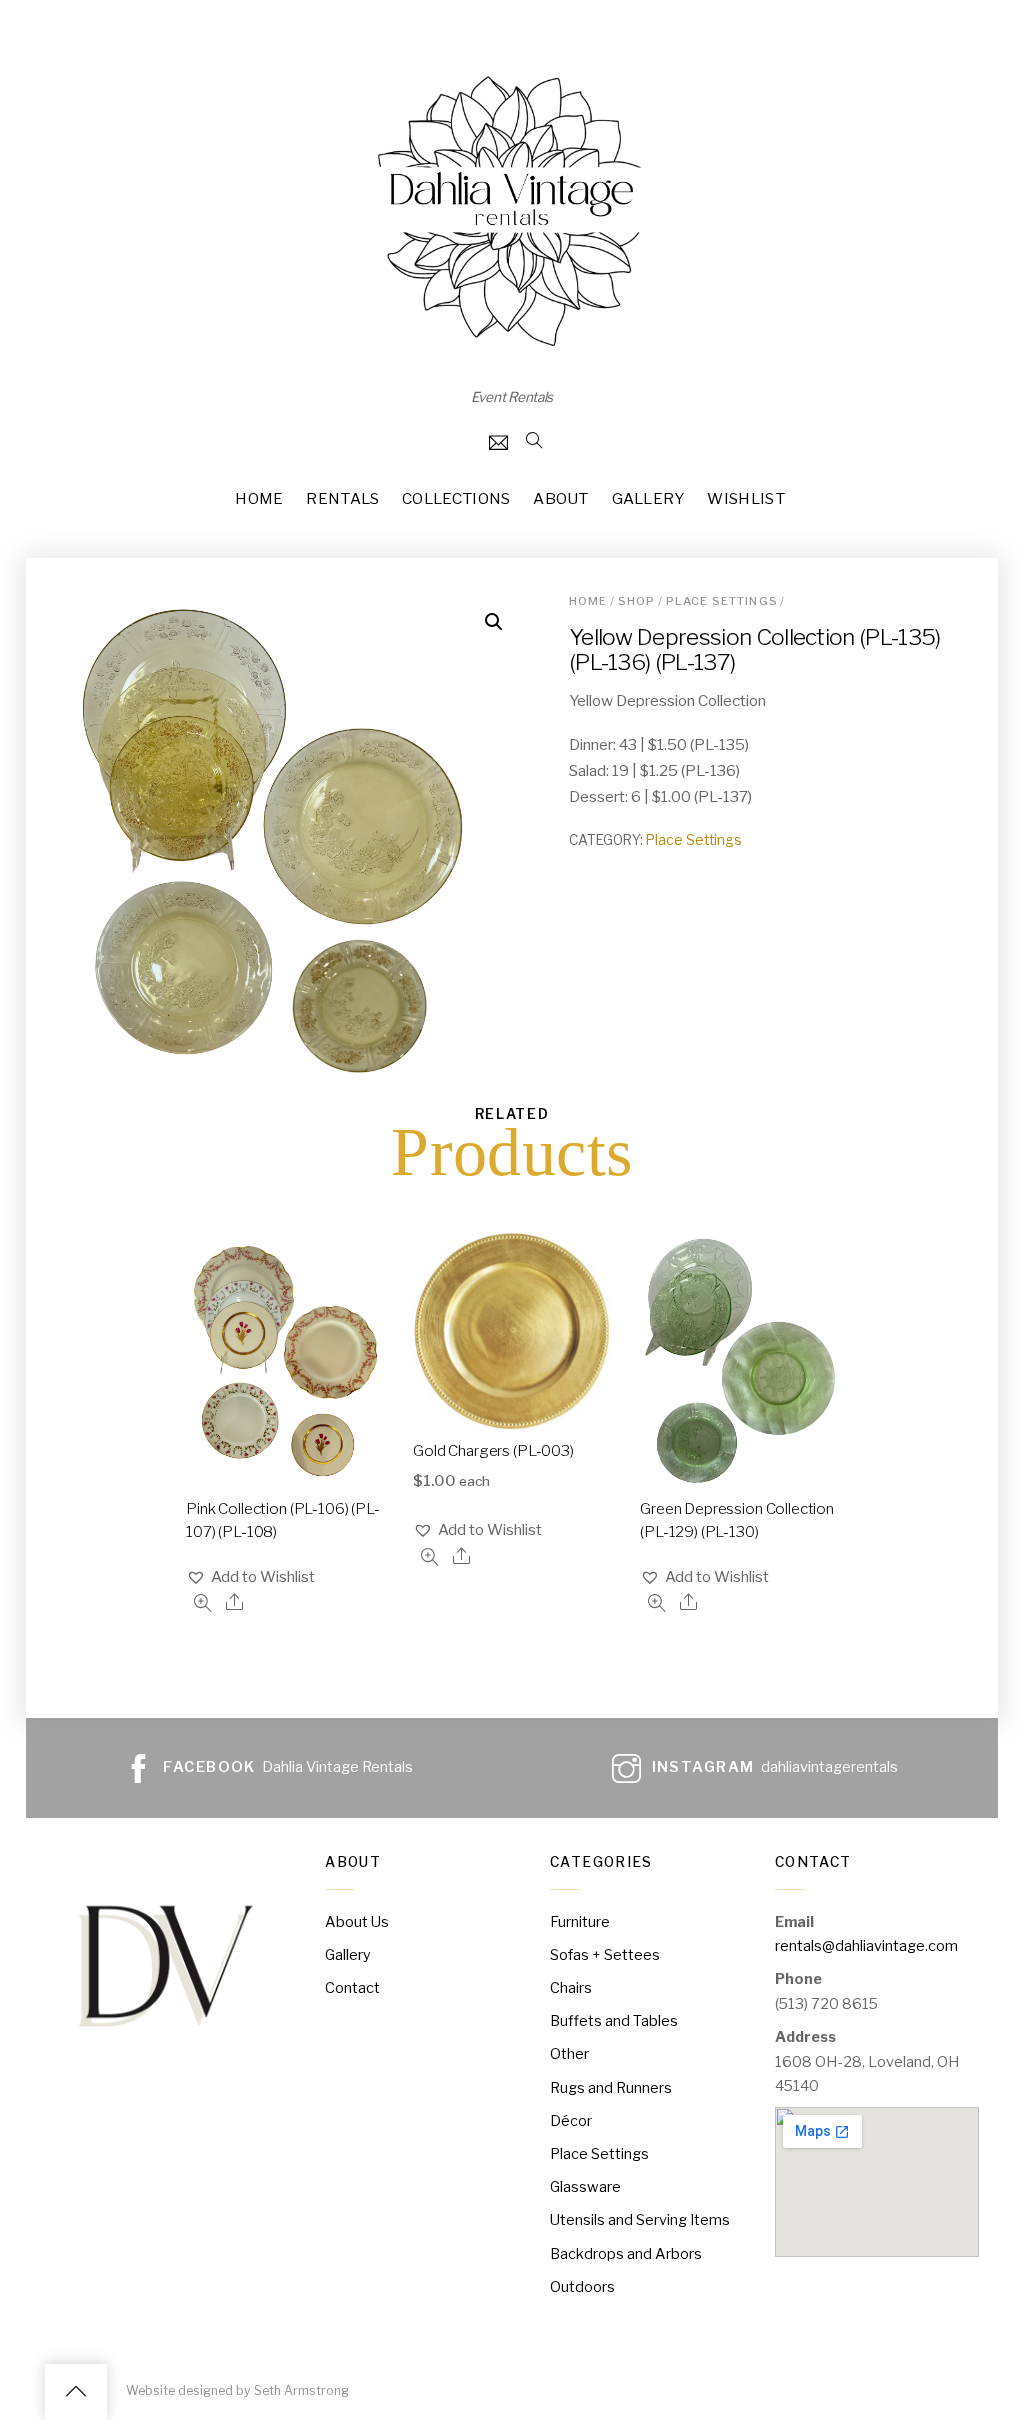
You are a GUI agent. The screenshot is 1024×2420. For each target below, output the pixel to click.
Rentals (342, 498)
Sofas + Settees (605, 1955)
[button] (250, 1577)
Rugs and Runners (611, 2088)
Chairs (571, 1988)
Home (259, 498)
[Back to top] (76, 2392)
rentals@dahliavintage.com (866, 1946)
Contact (352, 1988)
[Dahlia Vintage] (512, 347)
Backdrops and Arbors (626, 2254)
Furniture (580, 1922)
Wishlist (745, 498)
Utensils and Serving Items (640, 2220)
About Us (357, 1922)
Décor (571, 2121)
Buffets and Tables (614, 2021)
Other (569, 2054)
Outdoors (582, 2287)
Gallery (648, 498)
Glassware (585, 2187)
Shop (637, 601)
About (561, 498)
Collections (456, 498)
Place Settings (722, 601)
